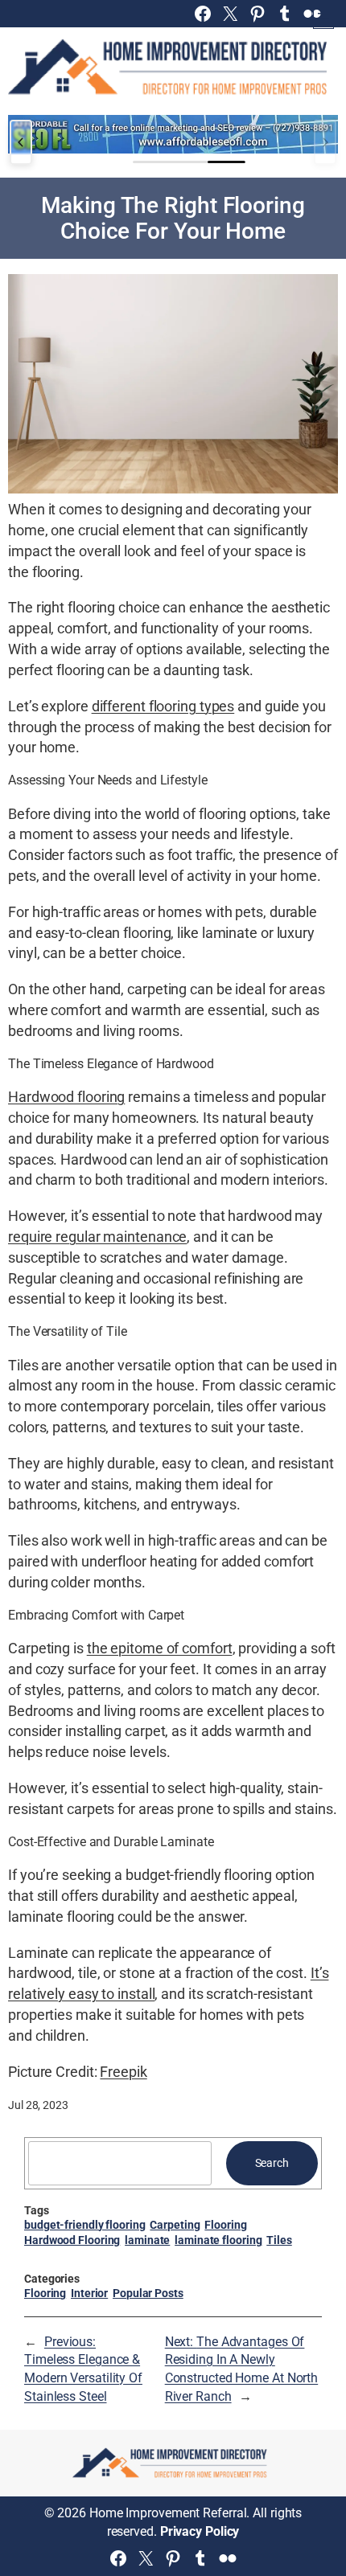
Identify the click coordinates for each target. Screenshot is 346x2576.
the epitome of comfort (160, 1648)
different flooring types (163, 706)
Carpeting (175, 2225)
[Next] (325, 142)
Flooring (225, 2225)
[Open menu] (323, 18)
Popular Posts (148, 2293)
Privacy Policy (200, 2531)
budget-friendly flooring (85, 2225)
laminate (147, 2240)
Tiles (279, 2240)
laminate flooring (218, 2240)
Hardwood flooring (66, 1097)
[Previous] (21, 142)
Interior (89, 2293)
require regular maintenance (97, 1237)
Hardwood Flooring (72, 2240)
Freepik (123, 2072)
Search (272, 2163)
